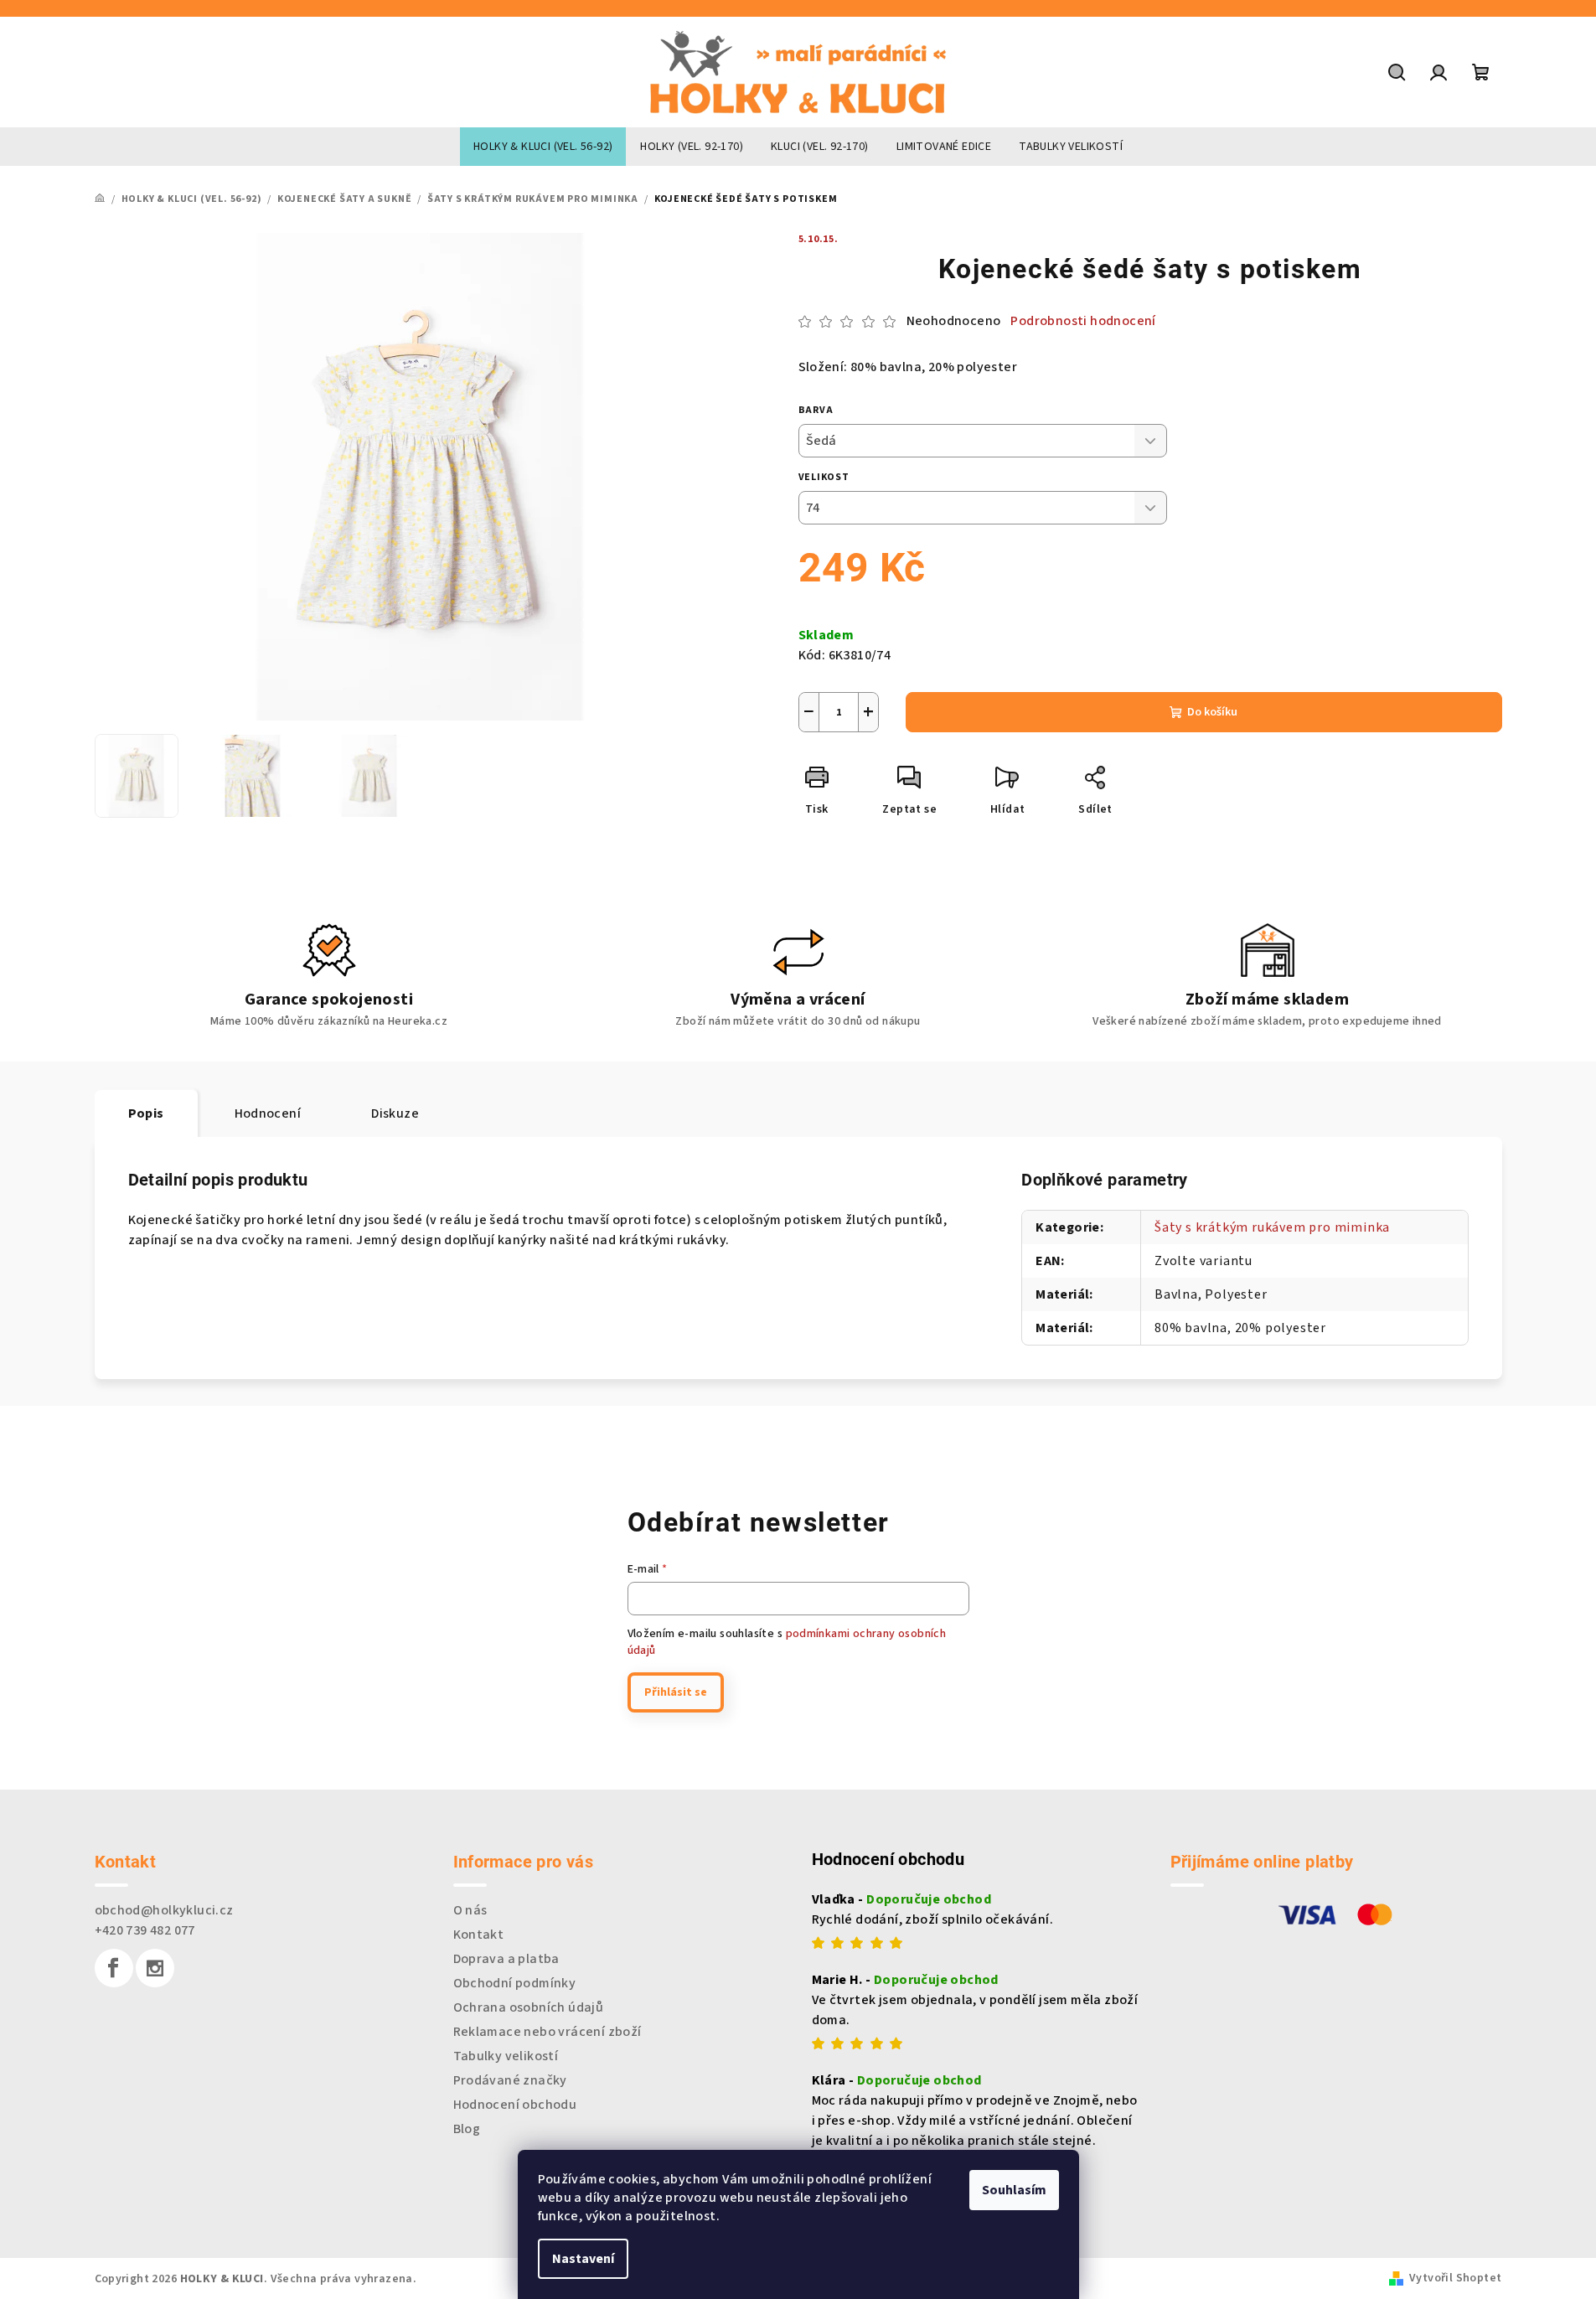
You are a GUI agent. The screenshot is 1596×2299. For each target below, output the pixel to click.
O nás (470, 1910)
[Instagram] (155, 1968)
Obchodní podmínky (515, 1983)
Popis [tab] (146, 1113)
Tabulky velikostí (506, 2056)
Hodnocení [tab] (268, 1113)
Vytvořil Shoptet (1455, 2278)
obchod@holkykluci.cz (164, 1910)
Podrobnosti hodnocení (1083, 321)
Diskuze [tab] (395, 1113)
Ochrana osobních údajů (529, 2007)
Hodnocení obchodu (515, 2105)
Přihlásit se (676, 1692)
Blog (467, 2129)
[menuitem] (543, 147)
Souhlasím (1014, 2190)
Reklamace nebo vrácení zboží (547, 2032)
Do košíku (1212, 712)
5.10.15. (819, 239)
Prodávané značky (510, 2080)
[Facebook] (114, 1968)
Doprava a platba (506, 1959)
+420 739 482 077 (145, 1930)
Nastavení (583, 2259)
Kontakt (479, 1935)
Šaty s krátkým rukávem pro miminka (1272, 1227)
